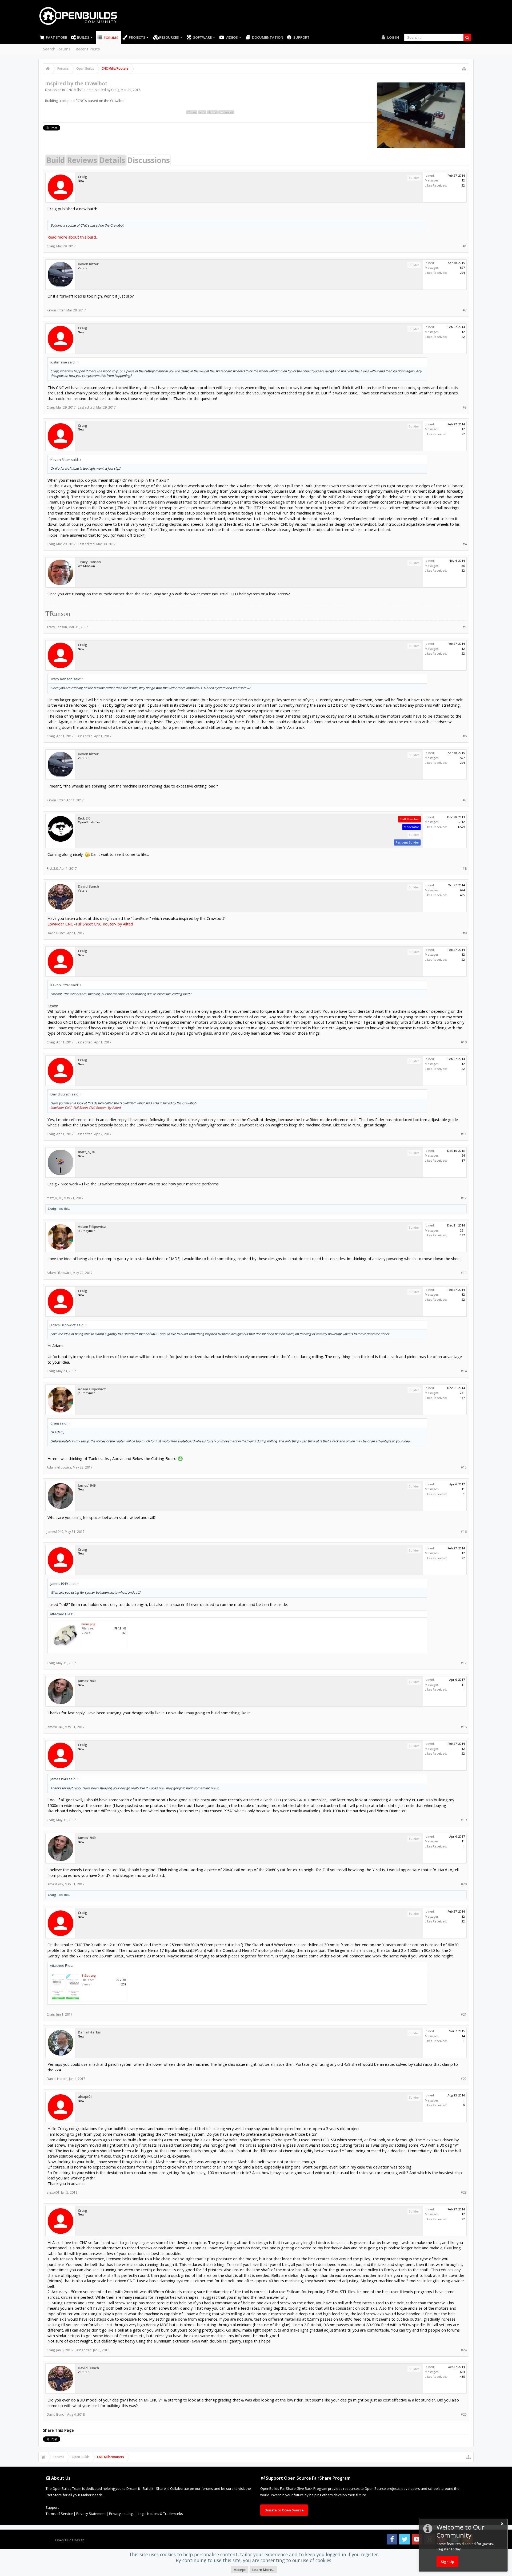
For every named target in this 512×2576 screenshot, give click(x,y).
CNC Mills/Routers (80, 90)
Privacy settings (122, 2514)
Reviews (82, 160)
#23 (464, 2192)
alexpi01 (85, 2097)
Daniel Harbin (90, 2032)
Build (55, 160)
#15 (464, 1467)
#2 (465, 310)
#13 (464, 1273)
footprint (226, 112)
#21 (464, 2014)
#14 (464, 1371)
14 (463, 2036)
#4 (465, 544)
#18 (464, 1727)
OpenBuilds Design (70, 2540)
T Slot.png (89, 1975)
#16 (464, 1532)
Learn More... (263, 2570)
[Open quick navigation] (464, 69)
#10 (464, 1042)
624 (462, 890)
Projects (137, 37)
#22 (464, 2079)
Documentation (268, 37)
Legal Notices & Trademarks (160, 2514)
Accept (240, 2570)
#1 (465, 246)
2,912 (461, 822)
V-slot (192, 112)
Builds (83, 37)
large (212, 112)
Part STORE (56, 37)
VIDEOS (232, 37)
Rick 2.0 (84, 818)
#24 (464, 2350)
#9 (465, 933)
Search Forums (57, 49)
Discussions (149, 160)
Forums (111, 38)
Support (301, 37)
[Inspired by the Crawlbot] (421, 115)
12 (463, 180)
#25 (464, 2414)
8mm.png (88, 1624)
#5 (465, 627)
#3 (465, 407)
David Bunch (88, 886)
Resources (169, 37)
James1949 (87, 1485)
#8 (465, 868)
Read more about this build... (73, 237)
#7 (465, 800)
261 (462, 1230)
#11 (464, 1134)
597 (462, 268)
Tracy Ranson (89, 562)
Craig (115, 90)
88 (463, 566)
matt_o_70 (86, 1152)
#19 (464, 1820)
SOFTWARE (202, 37)
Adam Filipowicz (92, 1227)
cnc (202, 112)
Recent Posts (88, 49)
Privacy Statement (91, 2514)
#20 (464, 1884)
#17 (464, 1663)
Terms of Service (59, 2514)
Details (112, 160)
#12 (464, 1198)
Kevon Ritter (88, 264)
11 (463, 1489)
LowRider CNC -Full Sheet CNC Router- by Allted (90, 924)
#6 (465, 736)
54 (463, 1155)
